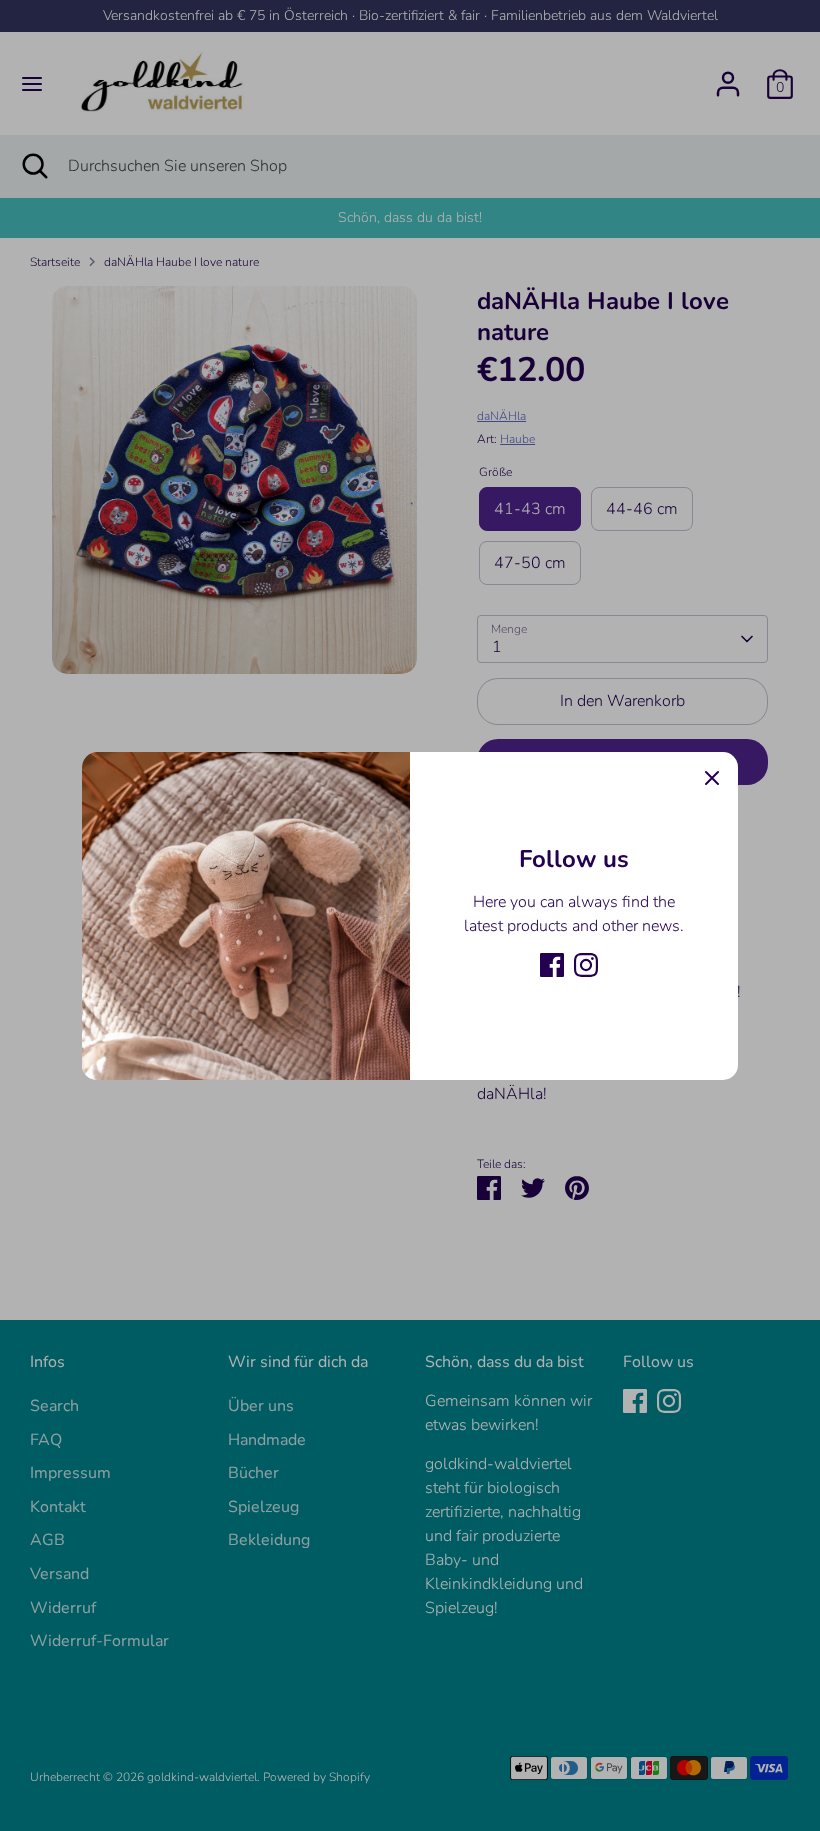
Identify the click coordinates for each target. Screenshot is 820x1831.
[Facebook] (552, 965)
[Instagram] (586, 965)
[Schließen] (712, 778)
